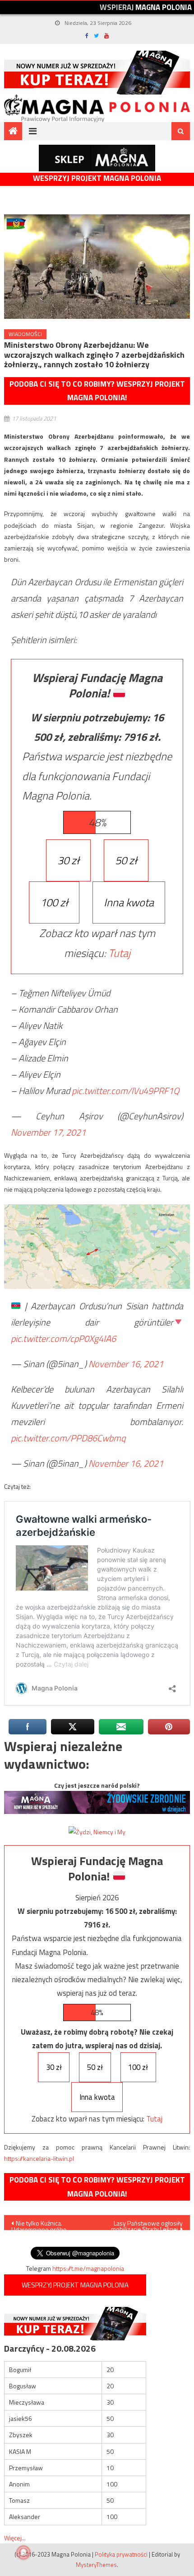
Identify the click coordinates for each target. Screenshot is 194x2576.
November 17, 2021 (48, 1132)
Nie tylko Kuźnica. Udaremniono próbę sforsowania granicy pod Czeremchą (45, 2224)
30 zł (68, 860)
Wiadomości (25, 334)
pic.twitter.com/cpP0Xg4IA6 (63, 1338)
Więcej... (15, 2538)
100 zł (54, 902)
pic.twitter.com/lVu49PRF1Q (125, 1091)
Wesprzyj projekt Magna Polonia (97, 178)
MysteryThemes (96, 2565)
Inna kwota (129, 902)
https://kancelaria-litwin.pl (39, 2158)
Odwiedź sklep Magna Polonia (97, 158)
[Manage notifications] (23, 2552)
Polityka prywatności (121, 2554)
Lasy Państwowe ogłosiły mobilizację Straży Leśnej (147, 2224)
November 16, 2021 (126, 1364)
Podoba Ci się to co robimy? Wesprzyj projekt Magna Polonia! (97, 391)
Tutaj (119, 953)
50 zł (126, 860)
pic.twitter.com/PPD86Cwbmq (68, 1438)
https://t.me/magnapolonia (88, 2268)
